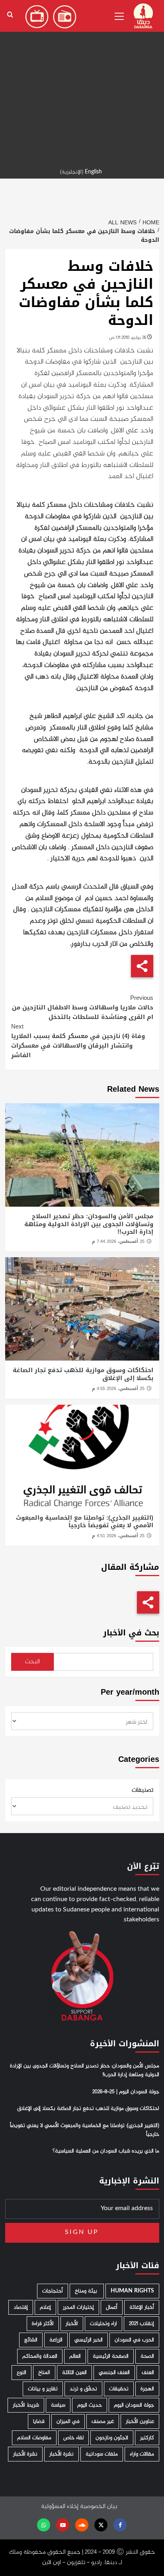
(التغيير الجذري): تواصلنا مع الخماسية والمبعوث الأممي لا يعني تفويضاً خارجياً (85, 1522)
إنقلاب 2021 (142, 2324)
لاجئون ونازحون (112, 2438)
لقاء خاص (73, 2438)
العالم (75, 2356)
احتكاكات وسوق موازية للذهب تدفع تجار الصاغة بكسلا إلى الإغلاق (83, 1374)
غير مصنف (103, 2421)
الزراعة (56, 2340)
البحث (32, 1662)
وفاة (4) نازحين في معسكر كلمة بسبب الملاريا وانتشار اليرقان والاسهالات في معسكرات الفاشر (78, 1041)
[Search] (10, 15)
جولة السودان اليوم (134, 2405)
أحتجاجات (53, 2291)
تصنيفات (143, 1791)
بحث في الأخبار (131, 1633)
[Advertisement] (82, 82)
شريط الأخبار (26, 2405)
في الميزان (68, 2421)
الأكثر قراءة (43, 2324)
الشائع (31, 2340)
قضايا (39, 2421)
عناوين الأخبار (140, 2421)
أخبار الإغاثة (142, 2307)
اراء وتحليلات (103, 2324)
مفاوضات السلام (34, 2438)
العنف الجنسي (114, 2373)
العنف (148, 2373)
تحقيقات (119, 2389)
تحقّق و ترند (83, 2389)
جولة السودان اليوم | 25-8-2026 (126, 2092)
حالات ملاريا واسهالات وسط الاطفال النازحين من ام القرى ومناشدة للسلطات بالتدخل (83, 1007)
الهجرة (147, 2389)
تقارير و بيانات (43, 2389)
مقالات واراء (142, 2454)
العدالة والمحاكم (40, 2356)
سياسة (58, 2405)
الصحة (147, 2356)
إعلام (45, 2307)
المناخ (44, 2373)
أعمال (112, 2307)
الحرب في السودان (134, 2340)
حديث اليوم (90, 2405)
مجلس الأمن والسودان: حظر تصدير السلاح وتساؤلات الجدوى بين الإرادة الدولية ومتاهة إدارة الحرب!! (89, 1224)
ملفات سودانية (102, 2454)
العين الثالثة (74, 2373)
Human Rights (132, 2291)
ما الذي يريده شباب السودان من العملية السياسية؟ (106, 2151)
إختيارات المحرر (78, 2307)
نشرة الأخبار (61, 2454)
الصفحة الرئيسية (111, 2356)
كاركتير (147, 2438)
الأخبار (72, 2324)
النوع (21, 2373)
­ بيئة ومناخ (87, 2291)
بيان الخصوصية (99, 2507)
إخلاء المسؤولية (60, 2507)
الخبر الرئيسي (89, 2340)
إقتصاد (21, 2307)
